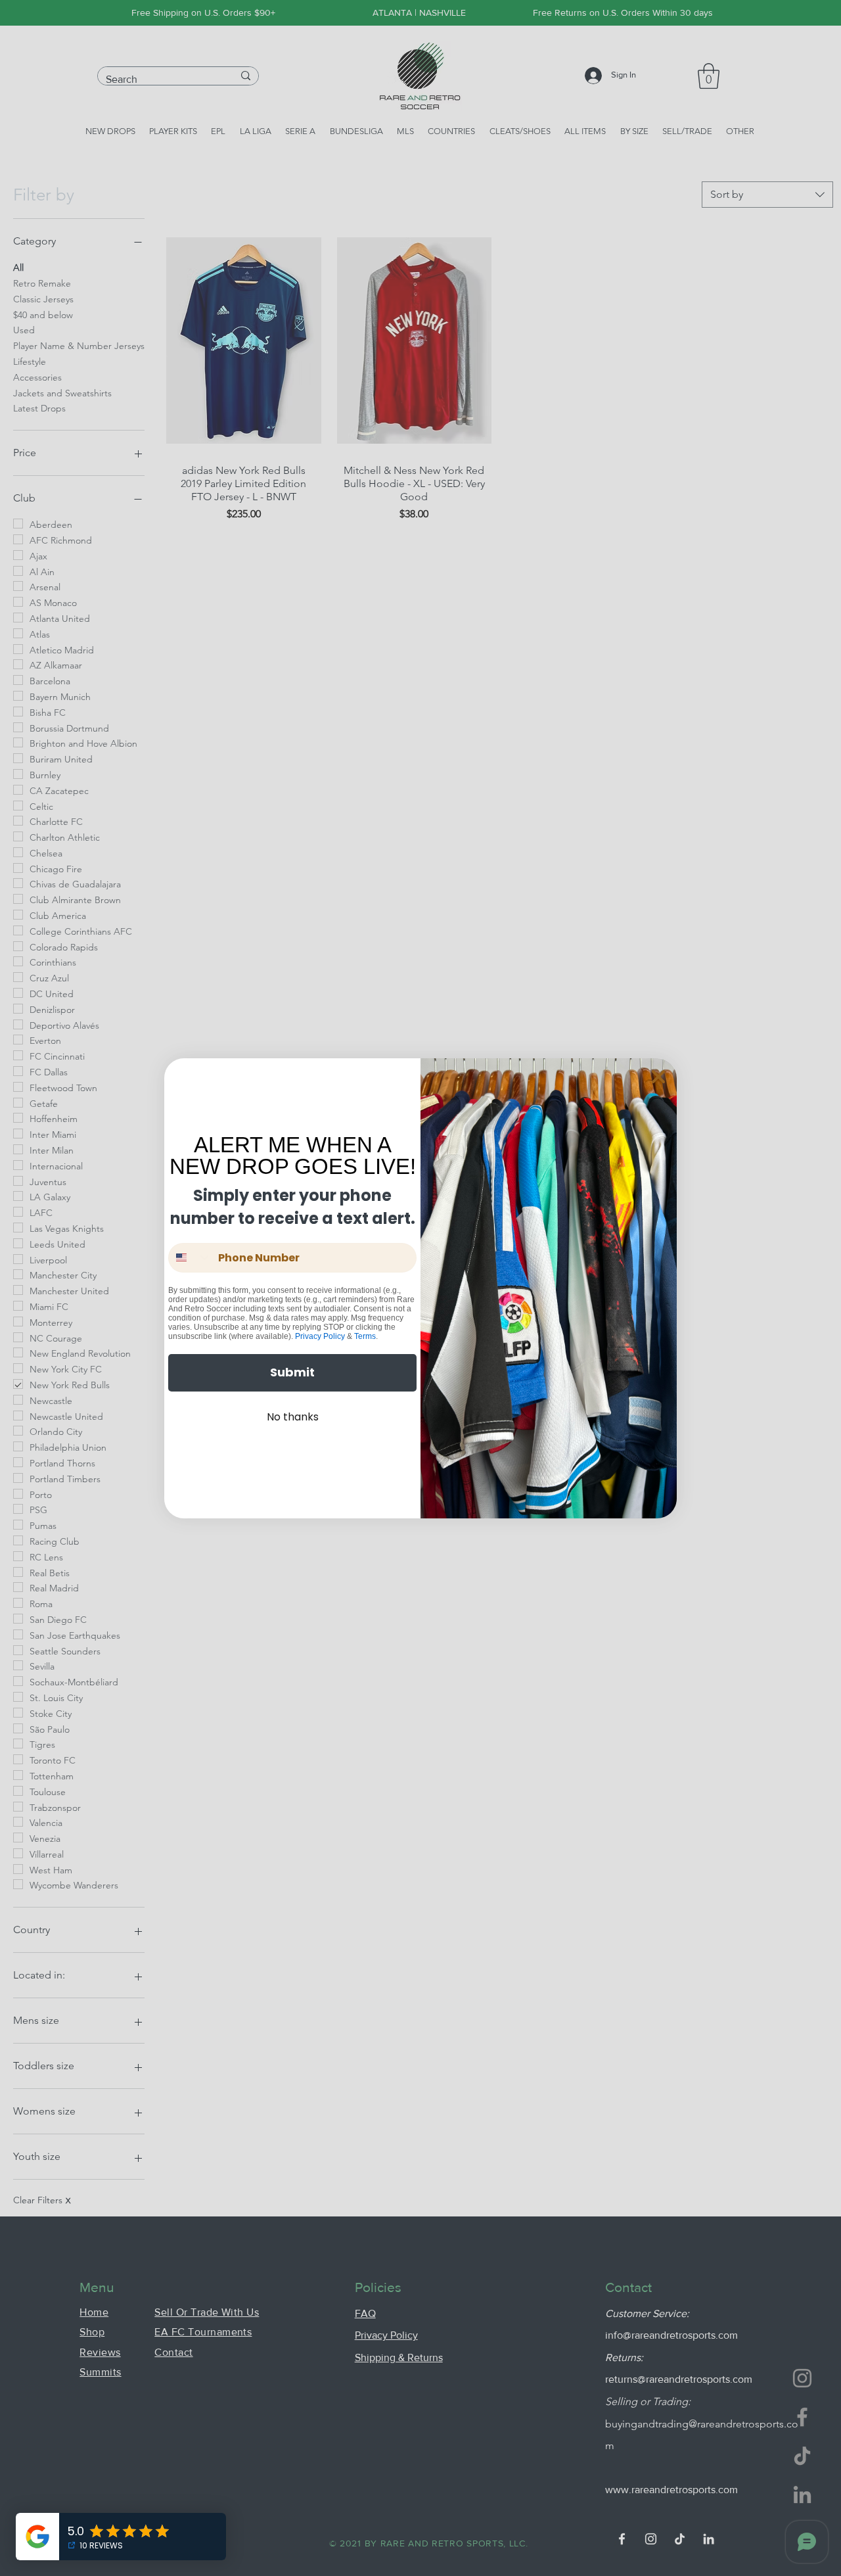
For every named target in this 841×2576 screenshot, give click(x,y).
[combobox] (190, 1258)
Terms (365, 1336)
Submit (292, 1372)
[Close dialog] (658, 1077)
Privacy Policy (320, 1336)
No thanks (293, 1417)
